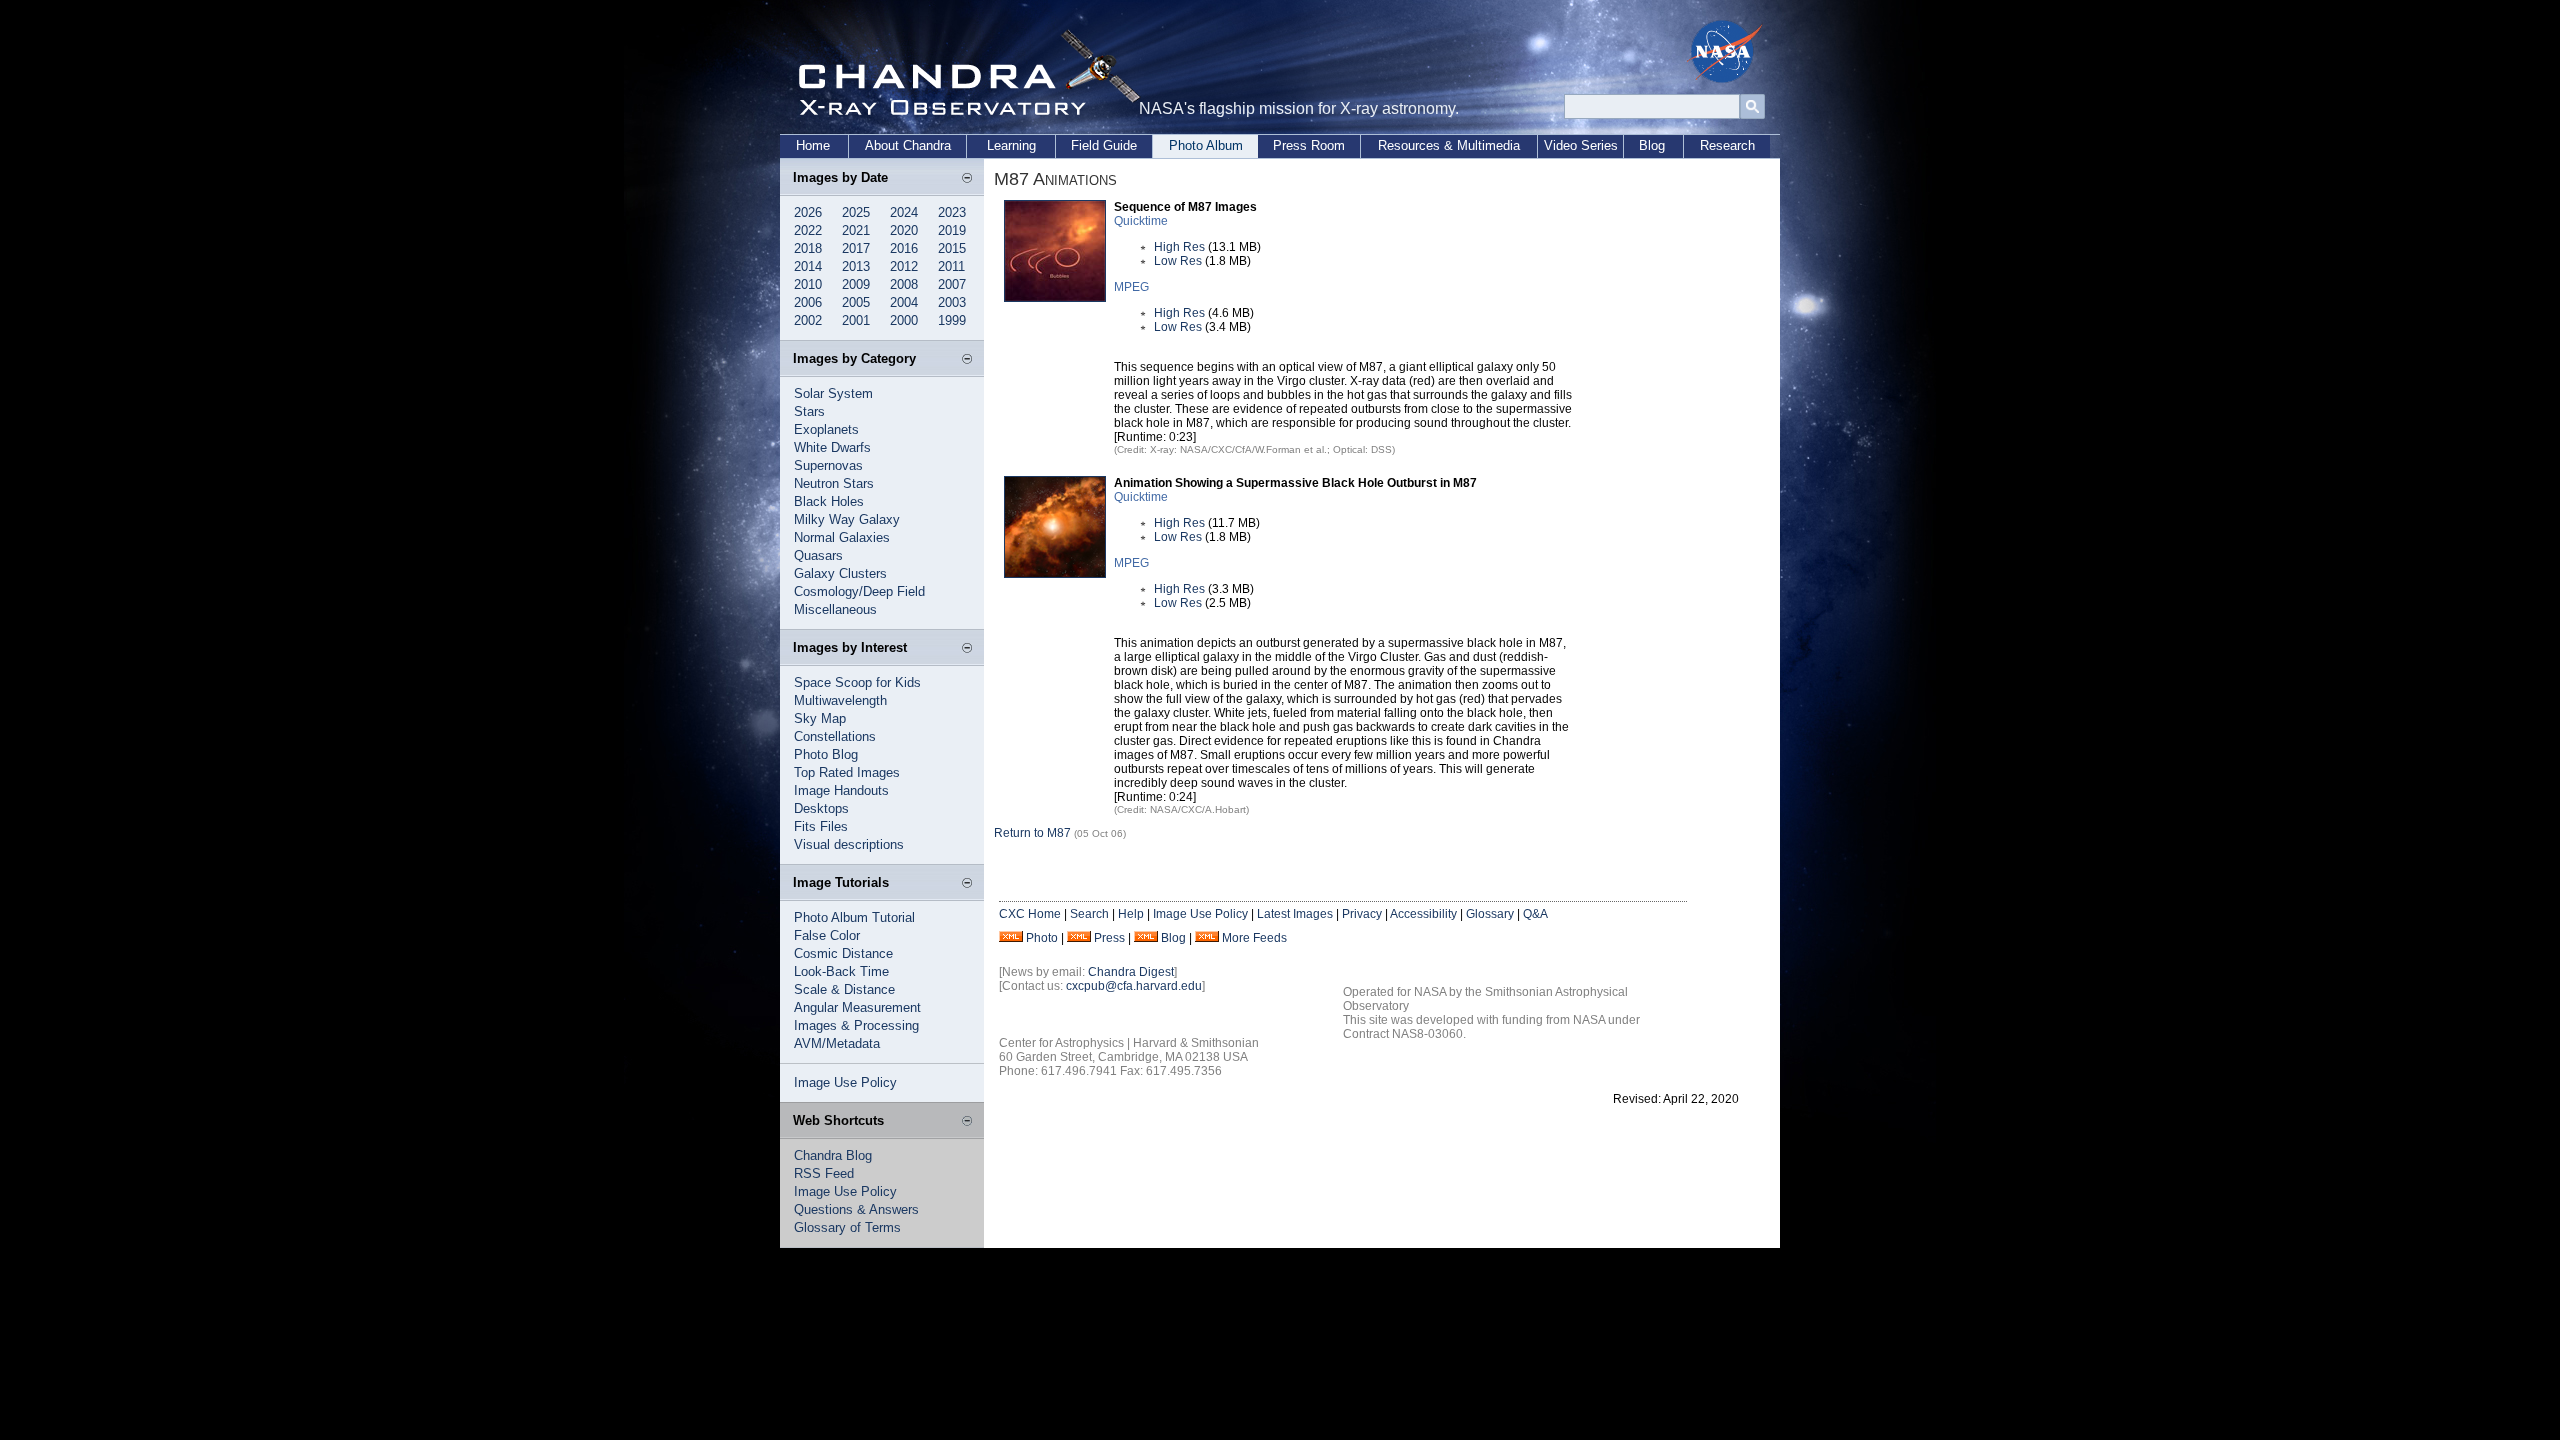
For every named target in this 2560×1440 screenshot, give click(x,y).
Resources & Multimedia (1449, 145)
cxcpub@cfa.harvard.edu (1134, 986)
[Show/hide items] (967, 179)
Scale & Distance (844, 989)
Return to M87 (1032, 833)
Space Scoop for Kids (857, 682)
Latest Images (1295, 914)
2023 (952, 212)
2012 (904, 266)
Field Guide (1104, 145)
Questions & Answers (856, 1209)
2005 (856, 302)
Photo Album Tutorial (854, 917)
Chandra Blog (833, 1155)
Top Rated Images (847, 772)
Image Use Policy (845, 1082)
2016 (904, 248)
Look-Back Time (841, 971)
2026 (808, 212)
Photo (1042, 938)
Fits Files (821, 826)
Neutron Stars (834, 483)
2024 (904, 212)
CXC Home (1030, 914)
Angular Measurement (857, 1007)
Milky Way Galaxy (847, 519)
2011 (951, 266)
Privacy (1362, 914)
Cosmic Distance (843, 953)
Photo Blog (826, 754)
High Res (1179, 247)
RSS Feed (824, 1173)
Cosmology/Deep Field (859, 591)
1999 (952, 320)
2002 (808, 320)
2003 (952, 302)
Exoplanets (826, 429)
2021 (856, 230)
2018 (808, 248)
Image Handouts (841, 790)
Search (1089, 914)
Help (1131, 914)
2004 (904, 302)
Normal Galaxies (842, 537)
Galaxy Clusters (840, 573)
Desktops (821, 808)
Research (1727, 145)
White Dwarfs (832, 447)
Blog (1652, 145)
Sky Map (820, 718)
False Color (827, 935)
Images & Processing (856, 1025)
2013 (856, 266)
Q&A (1535, 914)
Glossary (1490, 914)
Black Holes (829, 501)
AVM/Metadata (837, 1043)
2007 (952, 284)
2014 (808, 266)
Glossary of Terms (847, 1227)
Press (1109, 938)
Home (813, 145)
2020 (904, 230)
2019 (952, 230)
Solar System (833, 393)
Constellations (835, 736)
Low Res (1178, 261)
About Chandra (908, 145)
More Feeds (1254, 938)
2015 (952, 248)
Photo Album (1206, 145)
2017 (856, 248)
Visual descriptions (849, 844)
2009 (856, 284)
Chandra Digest (1131, 972)
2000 (904, 320)
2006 (808, 302)
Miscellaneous (835, 609)
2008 (904, 284)
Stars (809, 411)
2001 (856, 320)
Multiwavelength (840, 700)
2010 (808, 284)
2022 (808, 230)
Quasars (818, 555)
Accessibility (1423, 914)
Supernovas (828, 465)
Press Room (1309, 145)
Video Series (1581, 145)
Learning (1011, 145)
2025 (856, 212)
